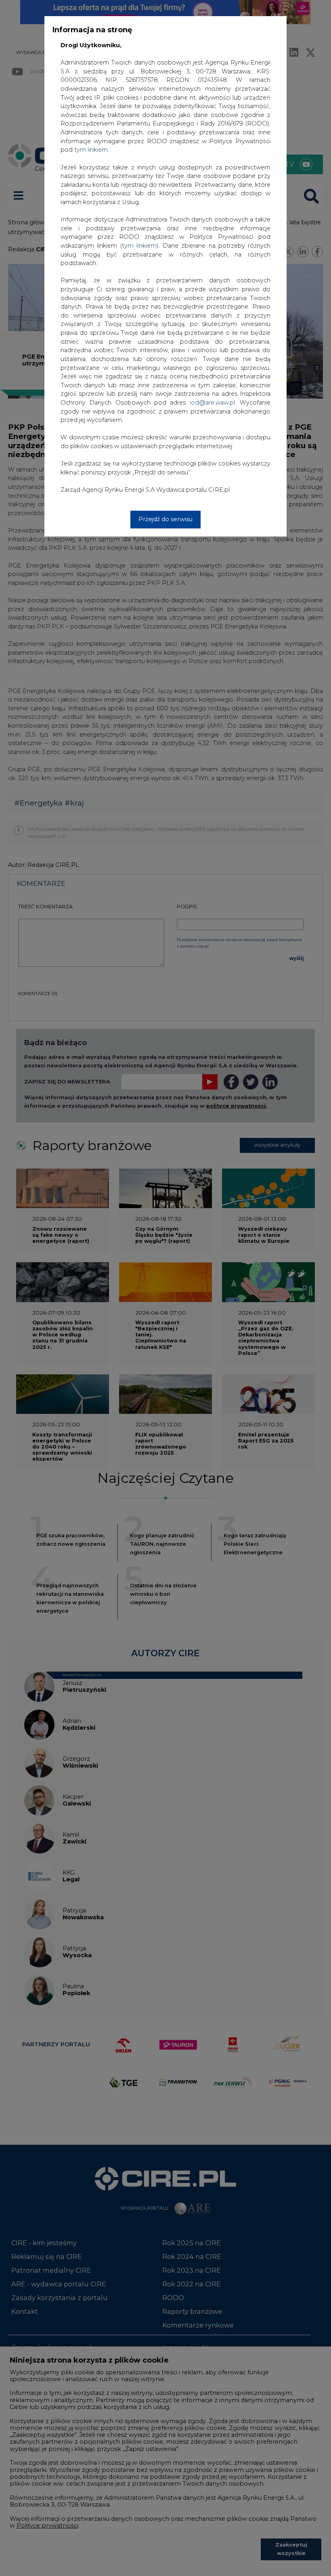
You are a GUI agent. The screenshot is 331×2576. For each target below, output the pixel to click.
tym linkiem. (92, 150)
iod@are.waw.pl (212, 403)
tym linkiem (139, 246)
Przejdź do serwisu (165, 519)
